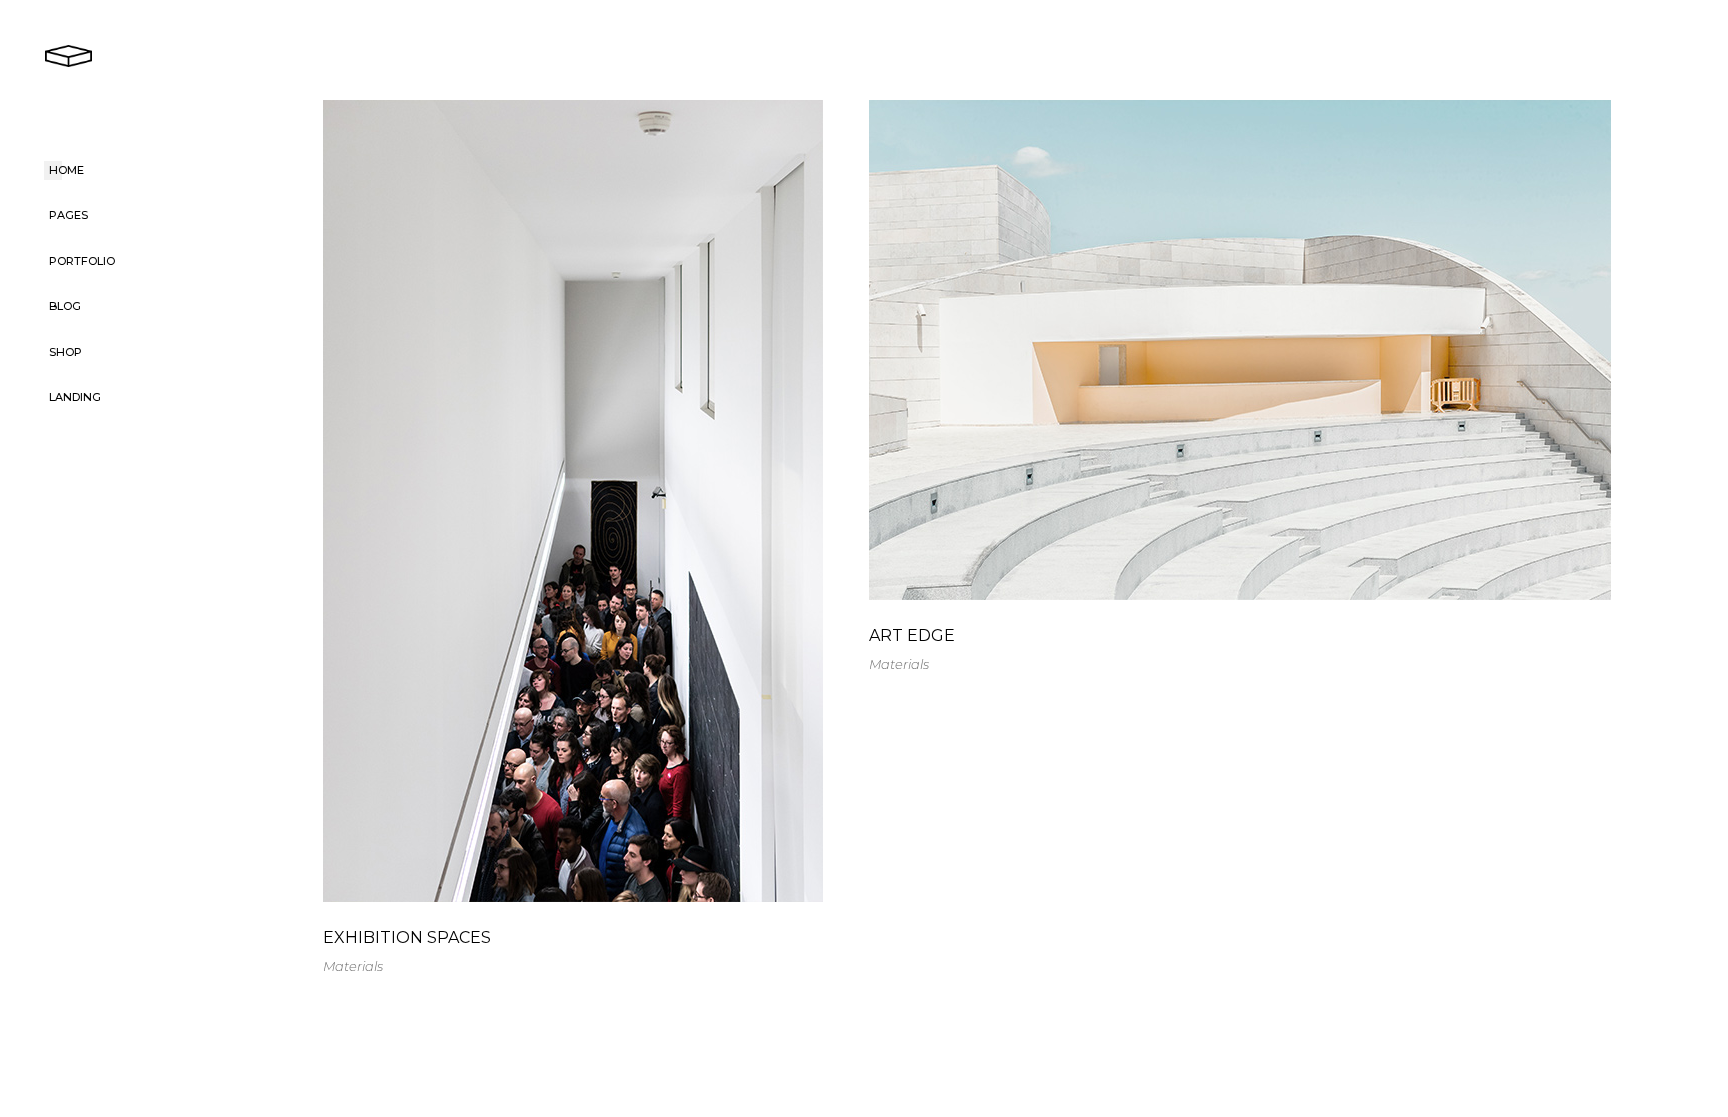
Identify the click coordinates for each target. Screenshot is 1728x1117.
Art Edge (912, 635)
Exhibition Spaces (407, 937)
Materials (353, 966)
